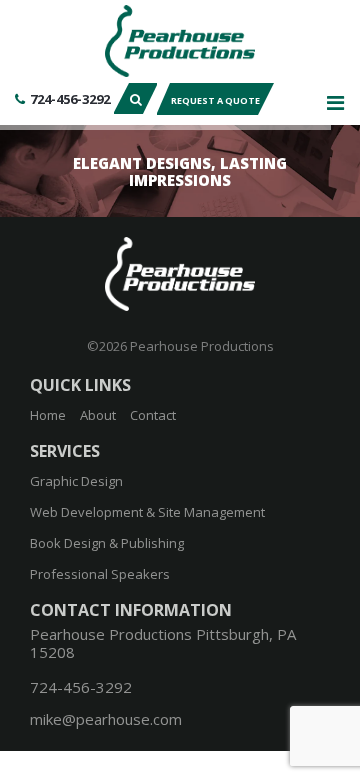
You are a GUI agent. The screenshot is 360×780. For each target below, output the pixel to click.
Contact (153, 415)
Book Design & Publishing (107, 543)
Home (48, 415)
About (98, 415)
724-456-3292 (70, 99)
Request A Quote (215, 100)
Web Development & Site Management (147, 512)
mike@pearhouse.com (106, 719)
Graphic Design (76, 481)
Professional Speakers (100, 574)
